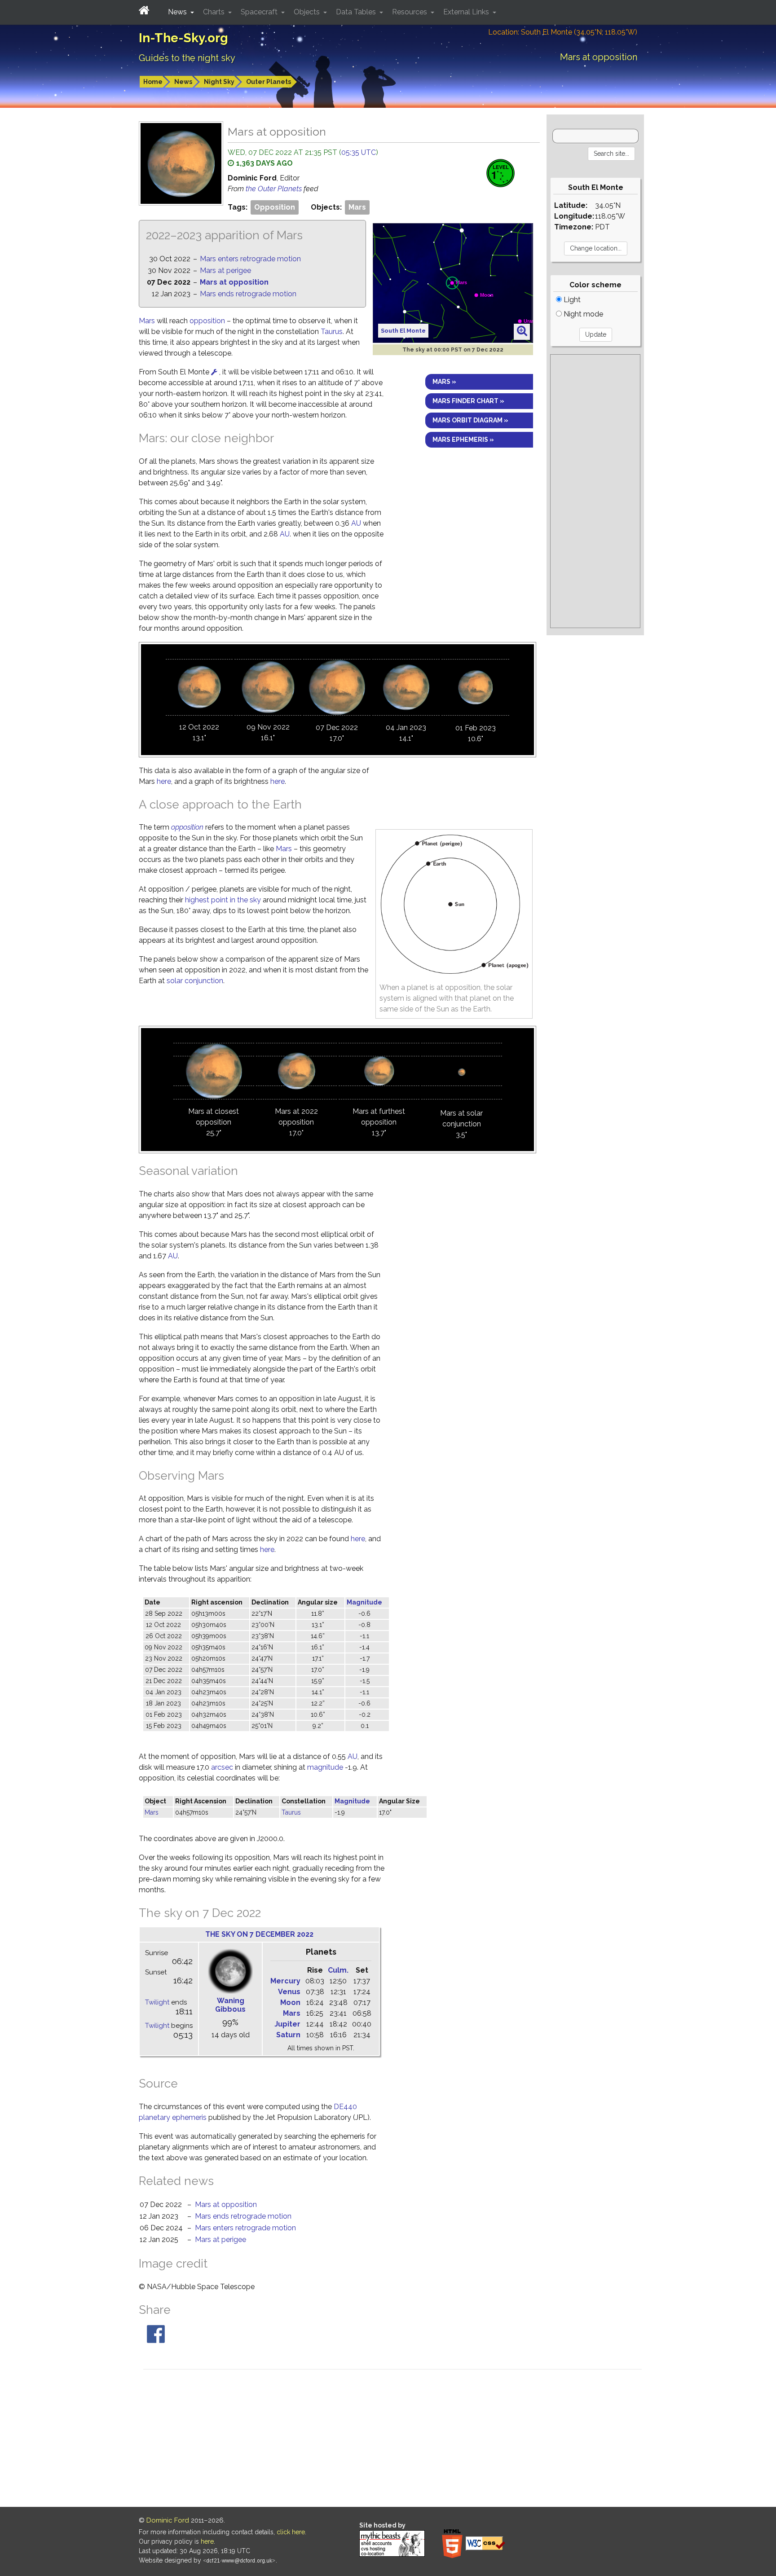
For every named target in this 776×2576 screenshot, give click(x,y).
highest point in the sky (223, 900)
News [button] (178, 12)
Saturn (288, 2035)
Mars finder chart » (468, 401)
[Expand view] (522, 331)
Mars (357, 207)
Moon (290, 2002)
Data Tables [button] (357, 12)
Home (153, 82)
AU (356, 523)
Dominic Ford (168, 2520)
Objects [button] (308, 12)
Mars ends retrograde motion (248, 294)
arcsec (222, 1767)
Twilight (157, 2002)
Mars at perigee (225, 270)
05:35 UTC (359, 152)
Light (571, 300)
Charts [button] (215, 12)
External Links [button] (467, 12)
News (183, 82)
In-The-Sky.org (183, 38)
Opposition (275, 207)
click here (291, 2532)
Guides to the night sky (187, 58)
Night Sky (219, 82)
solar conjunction (195, 981)
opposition (207, 321)
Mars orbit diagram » (470, 420)
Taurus (332, 332)
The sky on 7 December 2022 (259, 1934)
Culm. (338, 1970)
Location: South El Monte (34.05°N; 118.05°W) (563, 32)
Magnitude (364, 1602)
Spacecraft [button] (260, 12)
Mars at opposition (234, 282)
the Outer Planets (275, 189)
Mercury (285, 1981)
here (164, 781)
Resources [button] (410, 12)
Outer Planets (269, 82)
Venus (289, 1992)
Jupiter (287, 2024)
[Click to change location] (214, 372)
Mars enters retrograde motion (250, 259)
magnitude (325, 1767)
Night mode (582, 314)
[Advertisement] (595, 491)
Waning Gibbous (230, 2005)
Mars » (444, 382)
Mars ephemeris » (463, 440)
